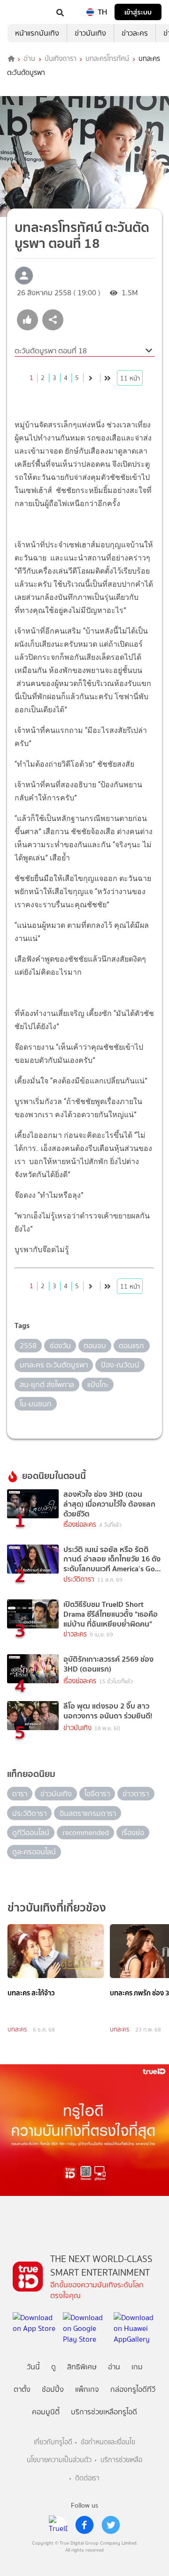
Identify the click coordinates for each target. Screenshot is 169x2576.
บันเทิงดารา (61, 59)
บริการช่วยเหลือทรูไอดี (104, 2412)
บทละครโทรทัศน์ (107, 59)
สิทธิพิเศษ (82, 2367)
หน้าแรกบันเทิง (37, 33)
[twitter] (111, 2525)
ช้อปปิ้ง (53, 2389)
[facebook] (84, 2525)
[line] (58, 2525)
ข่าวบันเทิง (90, 33)
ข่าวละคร (135, 33)
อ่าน (29, 59)
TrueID (26, 12)
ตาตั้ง (22, 2389)
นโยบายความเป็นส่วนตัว (59, 2460)
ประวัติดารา (79, 1579)
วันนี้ (33, 2367)
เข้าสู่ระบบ (138, 12)
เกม (137, 2367)
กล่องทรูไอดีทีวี (133, 2389)
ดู (54, 2367)
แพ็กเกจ (87, 2389)
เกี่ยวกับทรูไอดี (53, 2442)
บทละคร (17, 2029)
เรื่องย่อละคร (80, 1525)
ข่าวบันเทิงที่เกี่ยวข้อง (57, 1908)
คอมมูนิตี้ (46, 2412)
